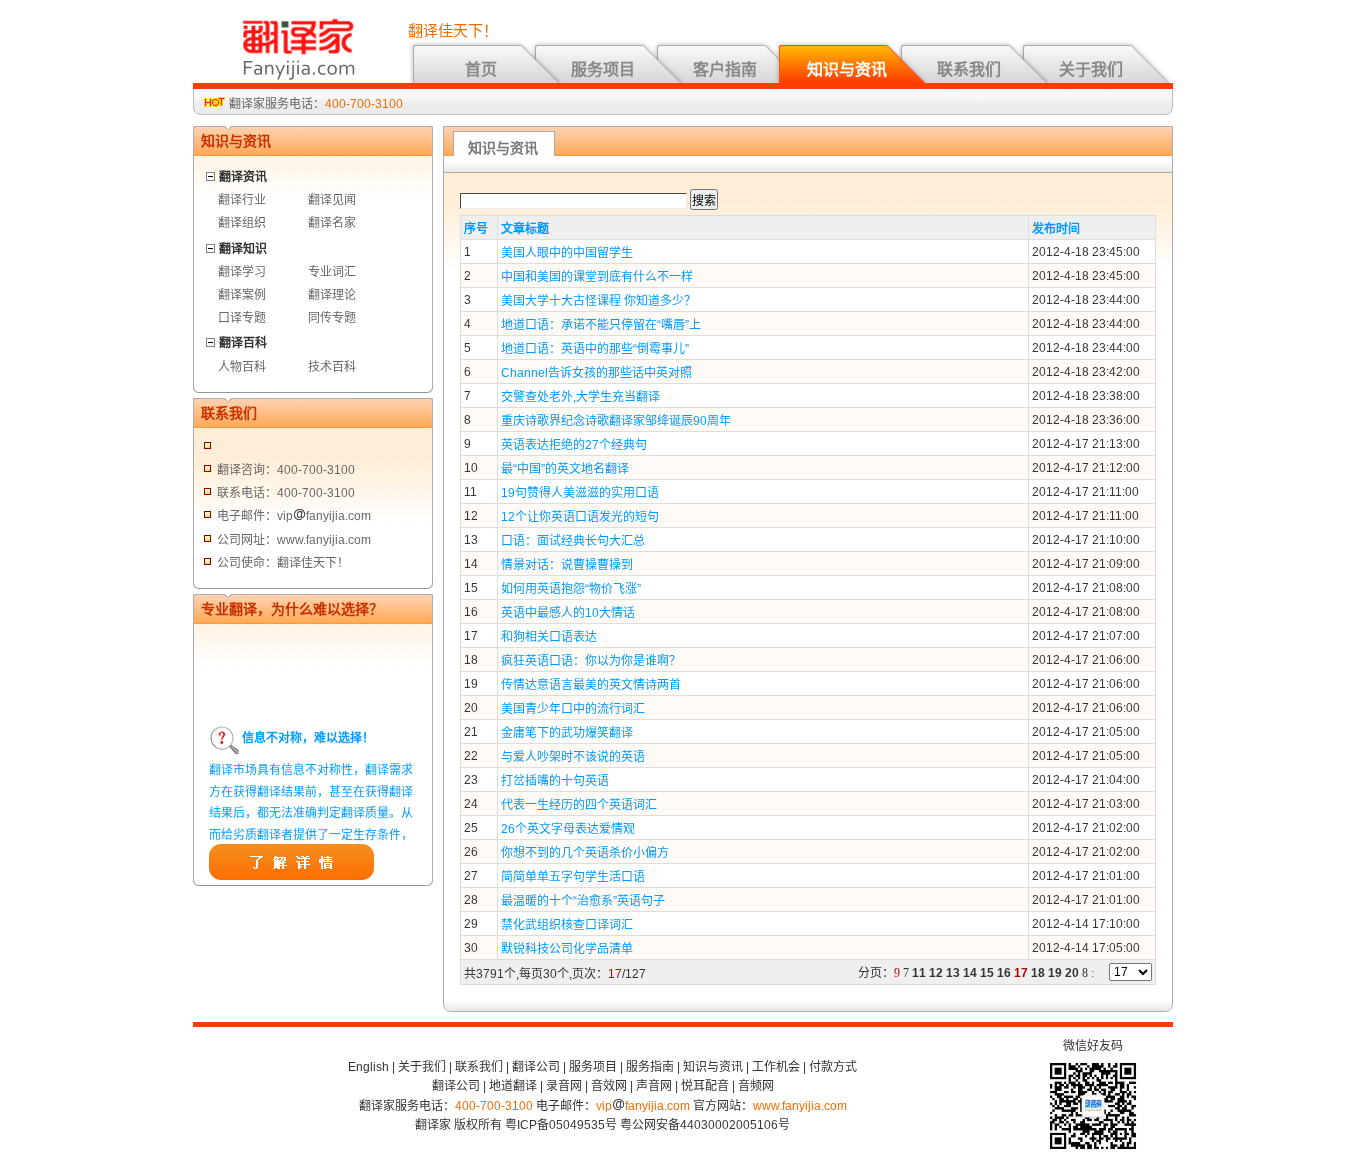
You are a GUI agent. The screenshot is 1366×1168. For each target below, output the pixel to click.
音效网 (609, 1086)
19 (1055, 973)
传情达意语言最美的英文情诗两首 (591, 685)
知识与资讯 (847, 69)
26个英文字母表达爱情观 (568, 829)
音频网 (756, 1086)
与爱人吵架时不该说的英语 (573, 757)
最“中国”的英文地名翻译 (565, 469)
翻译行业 (242, 200)
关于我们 (1091, 69)
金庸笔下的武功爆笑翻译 (567, 733)
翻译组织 (242, 223)
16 (1004, 973)
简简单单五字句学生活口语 (573, 877)
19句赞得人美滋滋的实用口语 (580, 493)
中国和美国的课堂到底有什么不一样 (597, 277)
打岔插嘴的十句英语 (555, 781)
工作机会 (776, 1067)
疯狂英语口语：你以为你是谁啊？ (591, 661)
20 (1072, 973)
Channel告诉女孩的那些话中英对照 (596, 373)
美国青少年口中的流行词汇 (573, 709)
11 (919, 973)
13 (953, 973)
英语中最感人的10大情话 (568, 613)
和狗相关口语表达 (549, 637)
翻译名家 (332, 223)
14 (970, 973)
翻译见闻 (332, 200)
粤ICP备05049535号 (561, 1125)
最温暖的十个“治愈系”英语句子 (583, 901)
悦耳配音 (705, 1086)
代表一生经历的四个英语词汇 (579, 805)
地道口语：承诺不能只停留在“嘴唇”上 (601, 325)
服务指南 (650, 1067)
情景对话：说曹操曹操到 (567, 565)
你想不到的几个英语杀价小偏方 (585, 853)
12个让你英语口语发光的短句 (580, 517)
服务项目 (603, 69)
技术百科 (332, 367)
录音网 (564, 1086)
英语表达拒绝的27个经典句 (574, 445)
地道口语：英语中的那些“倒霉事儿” (595, 349)
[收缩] (211, 173)
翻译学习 (242, 272)
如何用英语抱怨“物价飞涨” (571, 589)
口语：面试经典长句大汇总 (573, 541)
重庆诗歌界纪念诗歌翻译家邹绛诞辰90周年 (616, 421)
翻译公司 (536, 1067)
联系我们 (969, 69)
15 (987, 973)
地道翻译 (513, 1086)
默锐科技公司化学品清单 (567, 949)
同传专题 (332, 318)
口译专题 (242, 318)
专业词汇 (332, 272)
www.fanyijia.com (800, 1106)
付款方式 (833, 1067)
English (368, 1067)
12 (936, 973)
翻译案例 (242, 295)
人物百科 (242, 367)
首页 (481, 69)
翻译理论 (332, 295)
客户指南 (725, 69)
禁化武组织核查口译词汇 (567, 925)
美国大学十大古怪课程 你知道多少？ (598, 301)
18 (1038, 973)
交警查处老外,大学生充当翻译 (580, 397)
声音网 (654, 1086)
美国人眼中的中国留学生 (567, 253)
